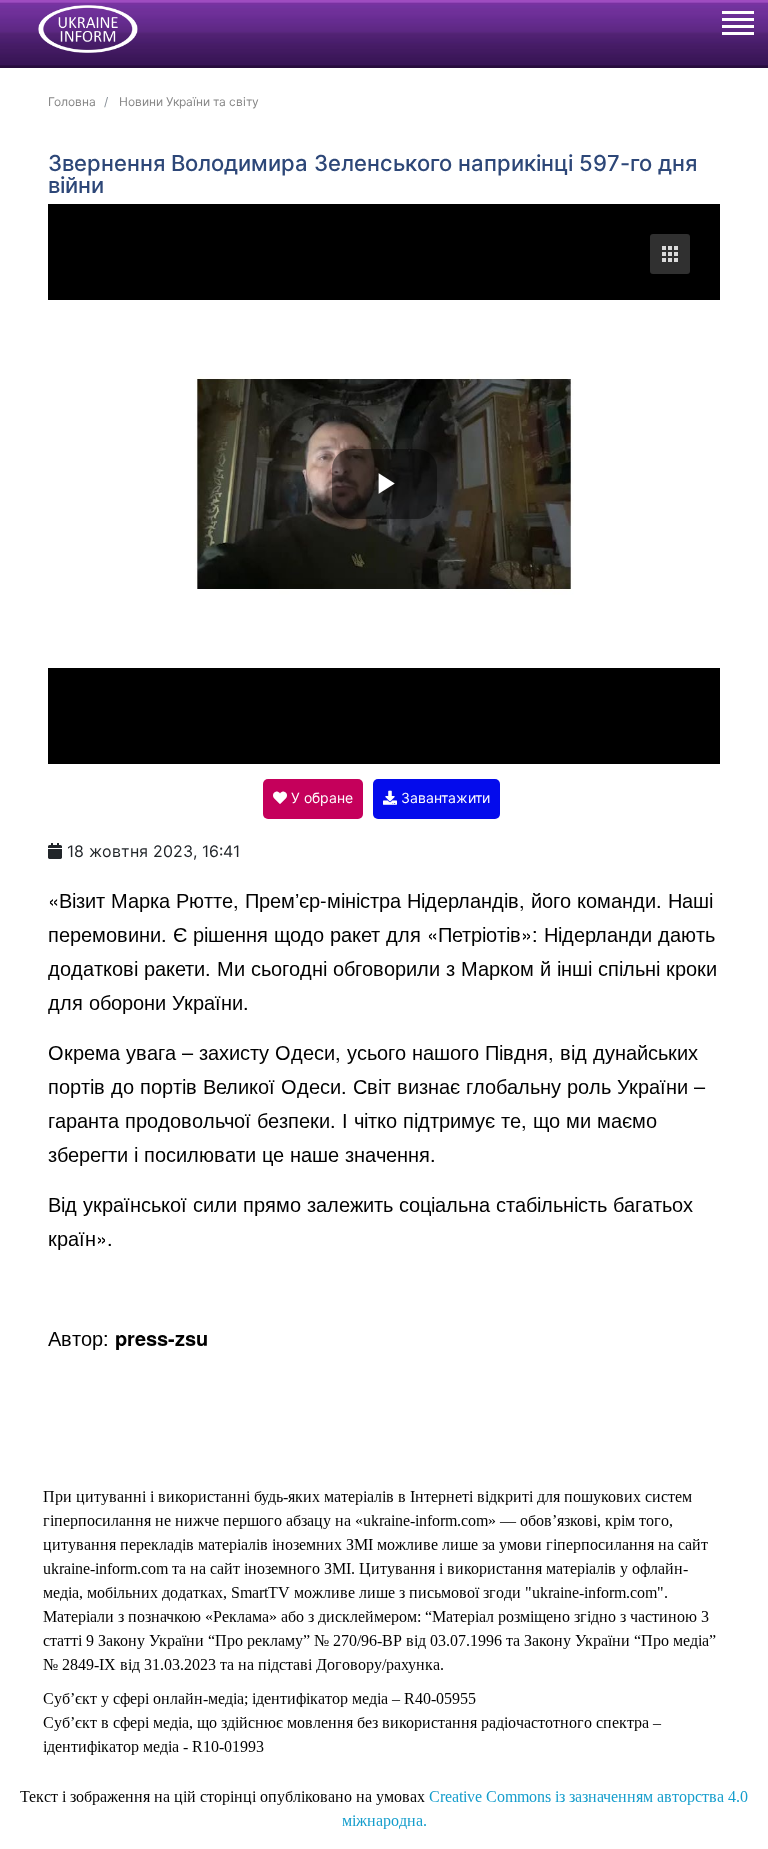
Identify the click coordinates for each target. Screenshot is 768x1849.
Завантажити (443, 797)
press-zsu (161, 1337)
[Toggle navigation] (737, 26)
